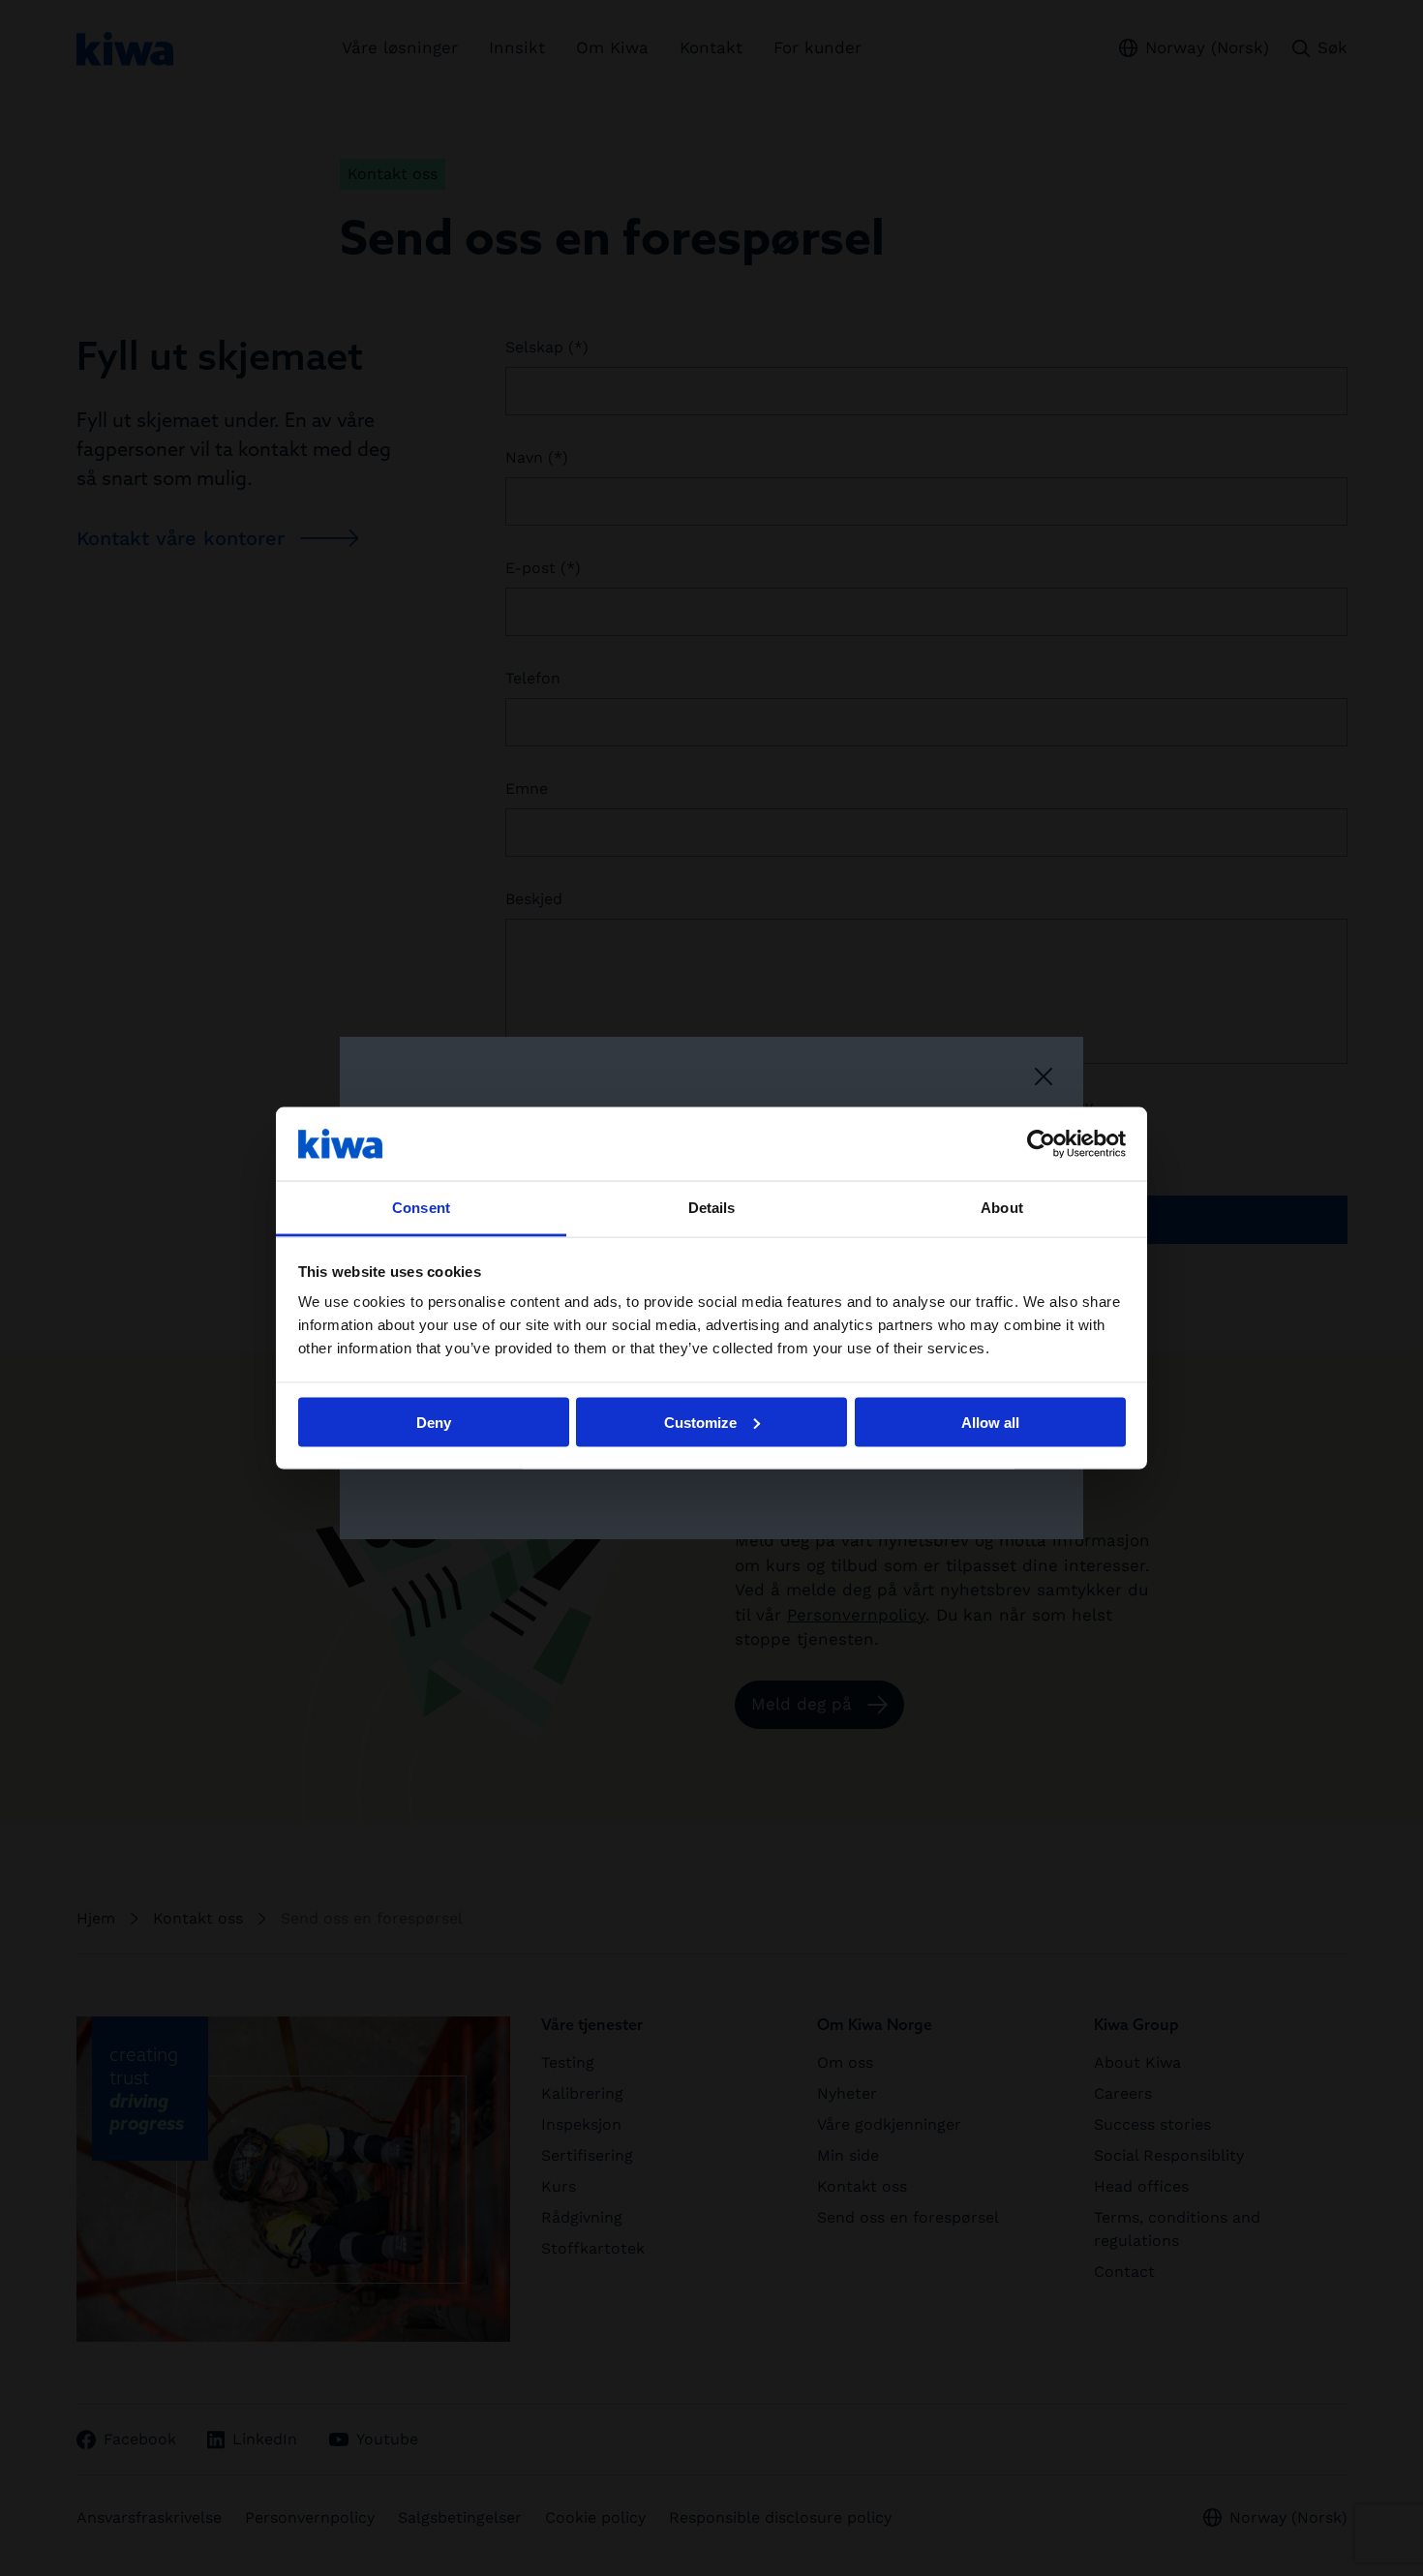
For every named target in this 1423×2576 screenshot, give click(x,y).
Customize (700, 1422)
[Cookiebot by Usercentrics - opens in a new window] (1041, 1143)
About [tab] (1002, 1208)
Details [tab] (712, 1208)
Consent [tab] (421, 1208)
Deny (434, 1422)
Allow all (990, 1422)
